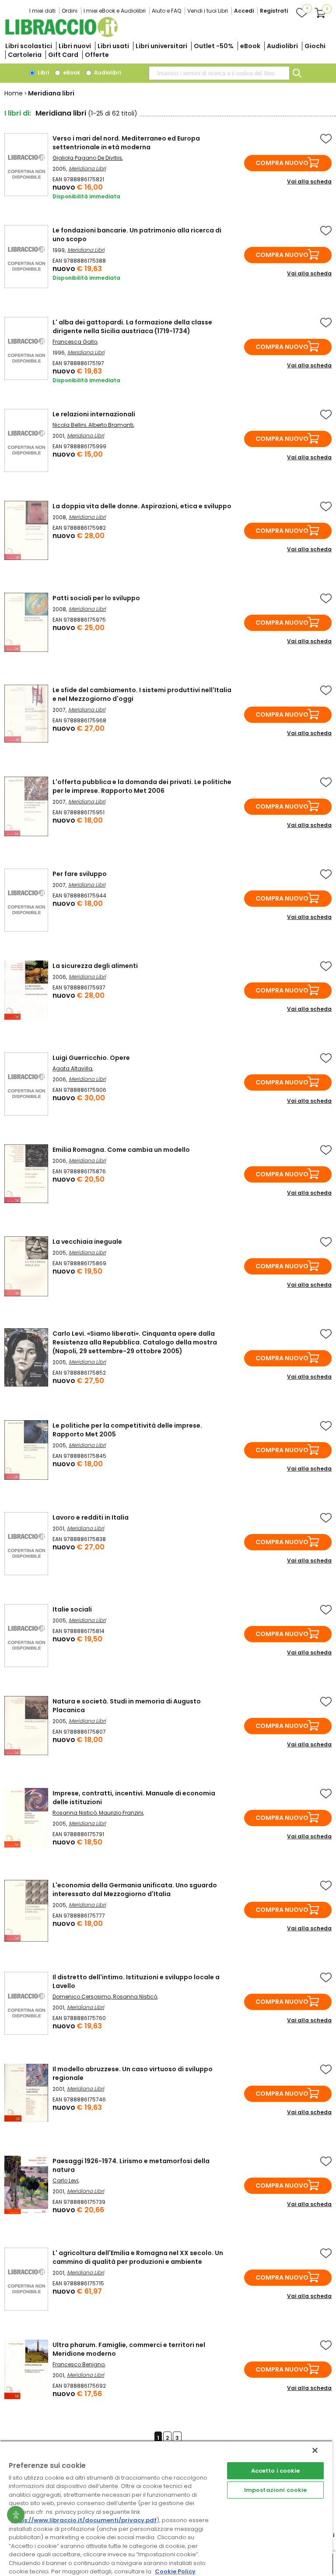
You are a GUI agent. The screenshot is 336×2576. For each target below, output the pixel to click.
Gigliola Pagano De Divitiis (87, 158)
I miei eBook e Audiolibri (115, 11)
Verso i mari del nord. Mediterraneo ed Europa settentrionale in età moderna (126, 143)
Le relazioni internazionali (94, 414)
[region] (166, 2508)
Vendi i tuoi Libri (208, 11)
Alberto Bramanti (111, 425)
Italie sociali (72, 1609)
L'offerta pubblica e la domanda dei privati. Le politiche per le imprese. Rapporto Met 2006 (142, 786)
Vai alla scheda (309, 181)
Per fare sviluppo (80, 874)
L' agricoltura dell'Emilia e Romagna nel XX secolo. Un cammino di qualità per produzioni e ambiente (138, 2257)
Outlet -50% (214, 46)
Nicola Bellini (69, 425)
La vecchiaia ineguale (87, 1242)
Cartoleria (25, 55)
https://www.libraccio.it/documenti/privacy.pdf (84, 2520)
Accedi (244, 11)
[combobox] (219, 73)
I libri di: (18, 113)
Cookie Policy (175, 2571)
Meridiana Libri (87, 168)
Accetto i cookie (276, 2471)
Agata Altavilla (72, 1068)
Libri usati (113, 46)
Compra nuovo (282, 163)
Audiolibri (282, 46)
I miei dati (42, 11)
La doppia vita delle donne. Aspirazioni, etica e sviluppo (142, 506)
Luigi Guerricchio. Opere (91, 1058)
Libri (43, 72)
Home (14, 93)
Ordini (70, 11)
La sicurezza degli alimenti (95, 966)
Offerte (97, 55)
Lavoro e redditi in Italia (91, 1517)
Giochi (315, 46)
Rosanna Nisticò (75, 1813)
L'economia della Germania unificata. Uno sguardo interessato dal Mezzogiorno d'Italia (135, 1890)
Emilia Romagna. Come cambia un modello (121, 1150)
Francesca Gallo (75, 342)
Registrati (274, 11)
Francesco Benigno (79, 2364)
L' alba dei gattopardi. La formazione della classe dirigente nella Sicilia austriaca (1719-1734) (132, 327)
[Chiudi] (315, 2450)
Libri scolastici (29, 46)
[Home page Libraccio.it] (61, 35)
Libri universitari (161, 46)
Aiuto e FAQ (166, 11)
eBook (250, 46)
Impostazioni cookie (275, 2490)
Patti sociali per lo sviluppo (96, 598)
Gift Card (63, 55)
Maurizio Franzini (121, 1813)
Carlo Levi (65, 2180)
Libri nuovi (75, 46)
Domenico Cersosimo (82, 1997)
